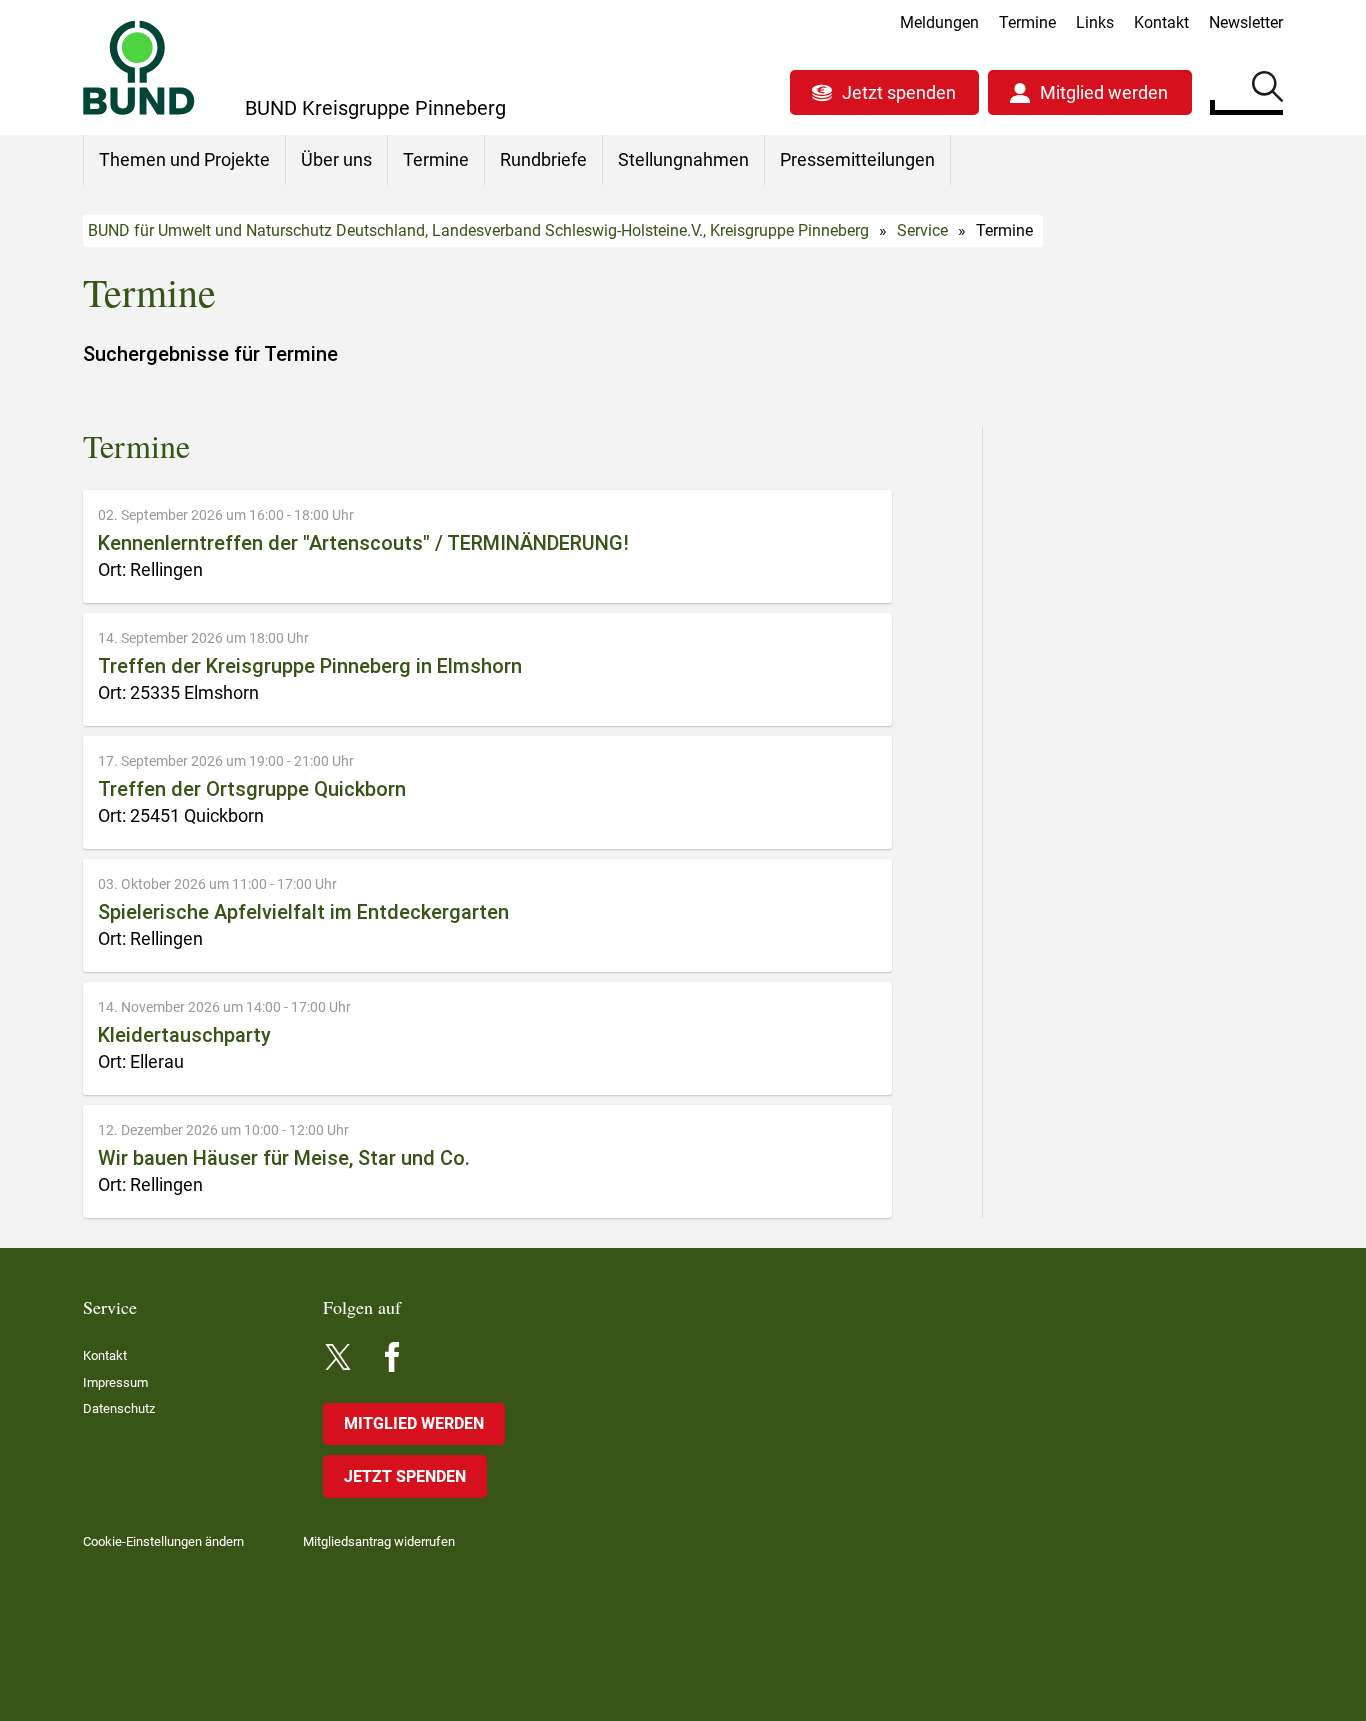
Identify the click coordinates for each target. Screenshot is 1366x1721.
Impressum (115, 1382)
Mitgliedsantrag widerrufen (379, 1541)
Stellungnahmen (683, 159)
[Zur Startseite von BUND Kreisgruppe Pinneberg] (139, 67)
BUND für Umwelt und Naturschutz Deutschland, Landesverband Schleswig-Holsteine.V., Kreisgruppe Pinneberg (478, 230)
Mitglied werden (1104, 92)
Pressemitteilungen (857, 159)
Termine (1027, 22)
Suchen (1267, 90)
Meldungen (939, 22)
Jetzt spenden (899, 92)
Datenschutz (119, 1408)
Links (1095, 22)
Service (922, 230)
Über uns (336, 159)
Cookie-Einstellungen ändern (163, 1541)
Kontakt (1161, 22)
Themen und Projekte (184, 159)
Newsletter (1246, 22)
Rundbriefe (543, 159)
